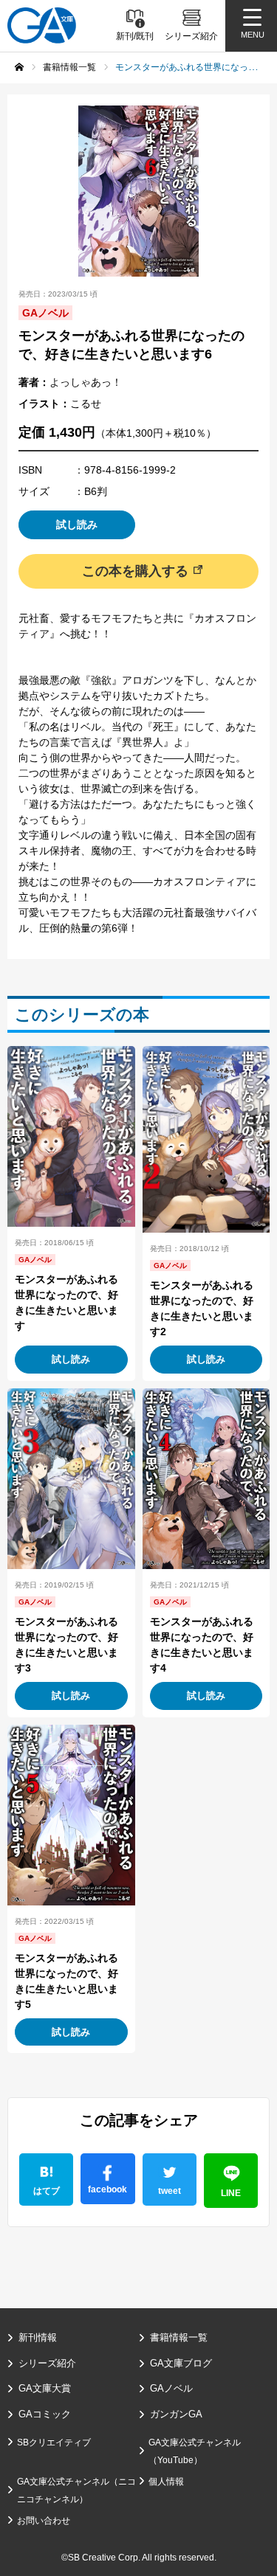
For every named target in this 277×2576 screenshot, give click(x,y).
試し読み (77, 524)
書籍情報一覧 (179, 2337)
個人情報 (166, 2482)
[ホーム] (19, 67)
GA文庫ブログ (181, 2363)
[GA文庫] (42, 25)
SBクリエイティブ (54, 2442)
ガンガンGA (176, 2414)
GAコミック (45, 2414)
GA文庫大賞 (45, 2388)
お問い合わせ (44, 2521)
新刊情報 (38, 2337)
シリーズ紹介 (47, 2363)
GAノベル (171, 2388)
